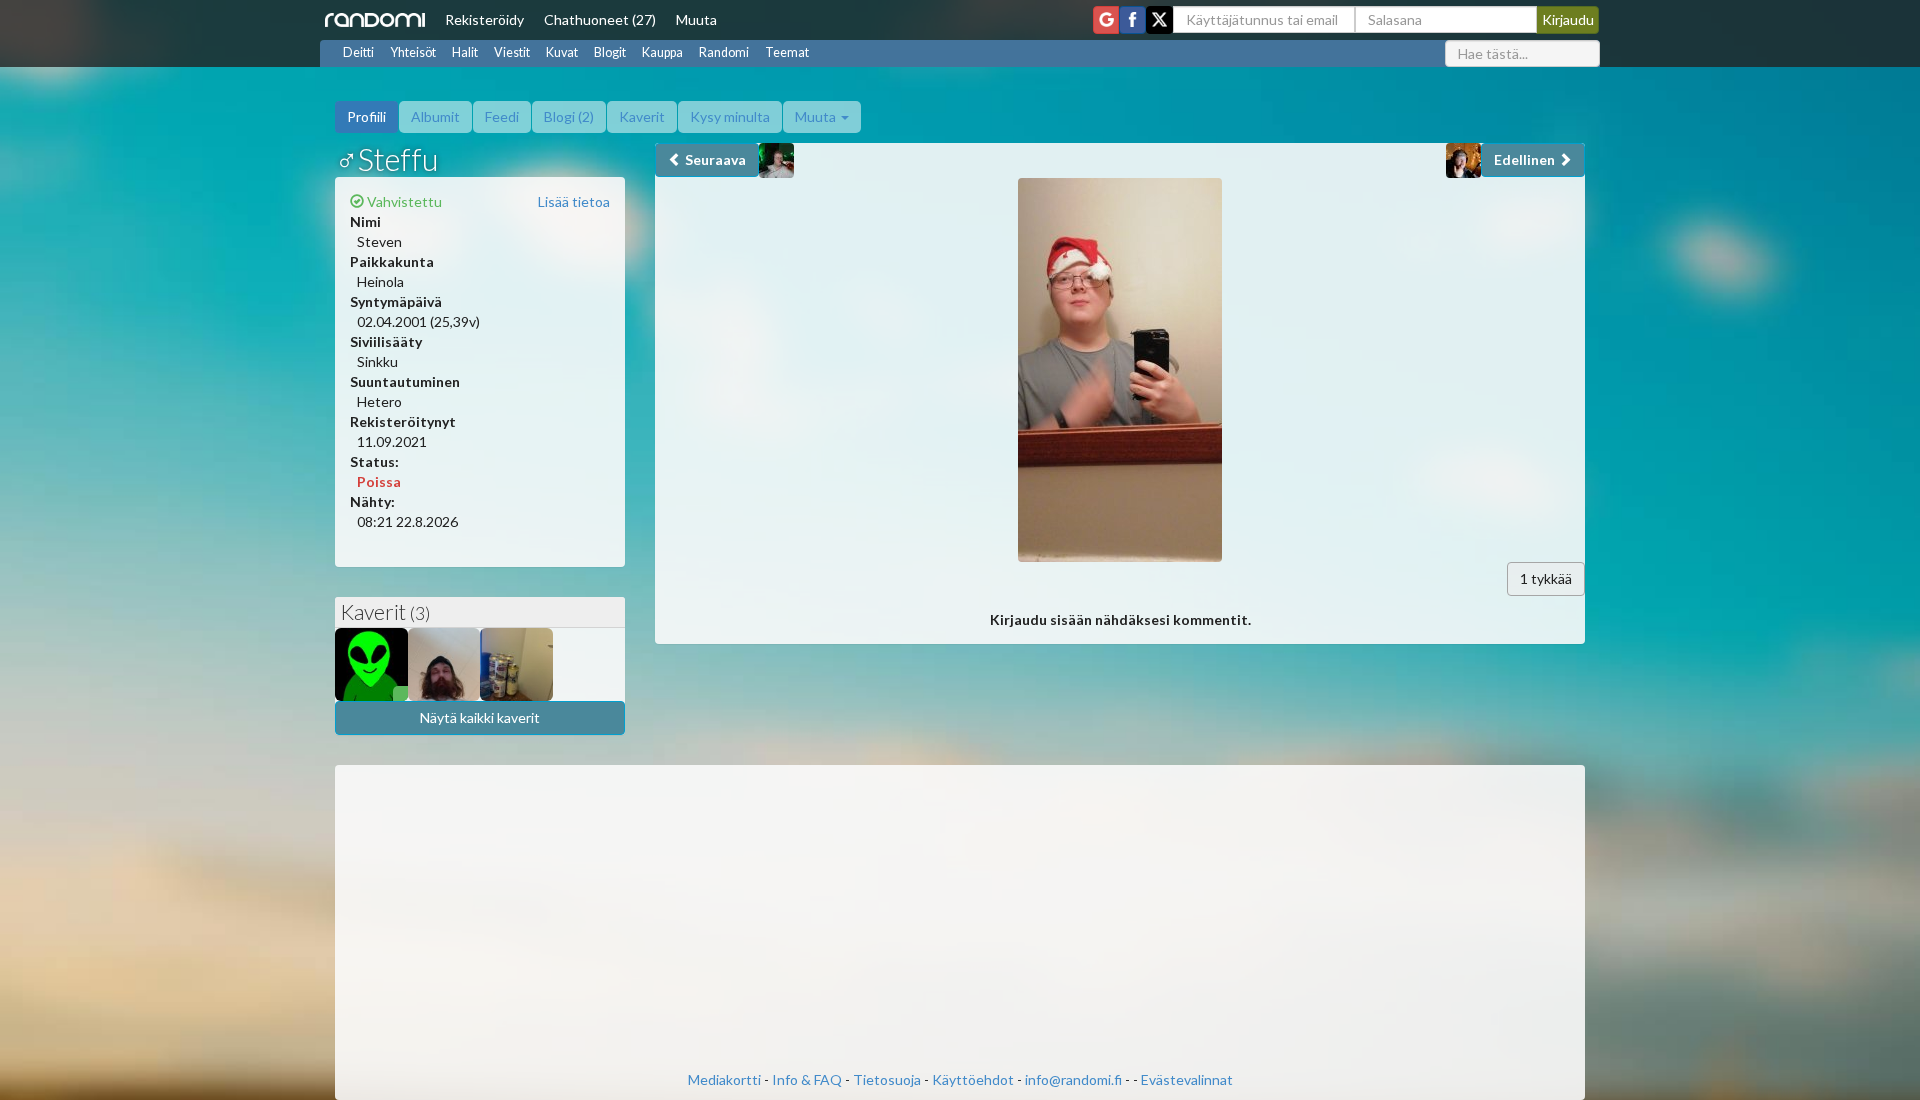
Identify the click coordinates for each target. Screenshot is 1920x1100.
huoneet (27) (600, 19)
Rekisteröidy (484, 19)
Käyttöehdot (973, 1079)
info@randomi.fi (1073, 1079)
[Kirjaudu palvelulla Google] (1106, 20)
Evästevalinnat (1187, 1079)
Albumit (435, 116)
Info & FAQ (807, 1079)
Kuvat (562, 52)
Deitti (358, 52)
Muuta (696, 19)
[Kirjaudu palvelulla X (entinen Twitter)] (1159, 20)
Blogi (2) (569, 116)
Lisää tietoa (574, 201)
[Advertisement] (960, 920)
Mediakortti (724, 1079)
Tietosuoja (887, 1079)
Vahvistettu (403, 201)
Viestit (512, 52)
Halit (465, 52)
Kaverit (642, 116)
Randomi (724, 52)
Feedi (502, 116)
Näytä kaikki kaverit (480, 717)
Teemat (787, 52)
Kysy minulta (730, 116)
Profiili (366, 116)
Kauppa (662, 52)
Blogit (610, 52)
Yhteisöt (413, 52)
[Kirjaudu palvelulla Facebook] (1132, 20)
